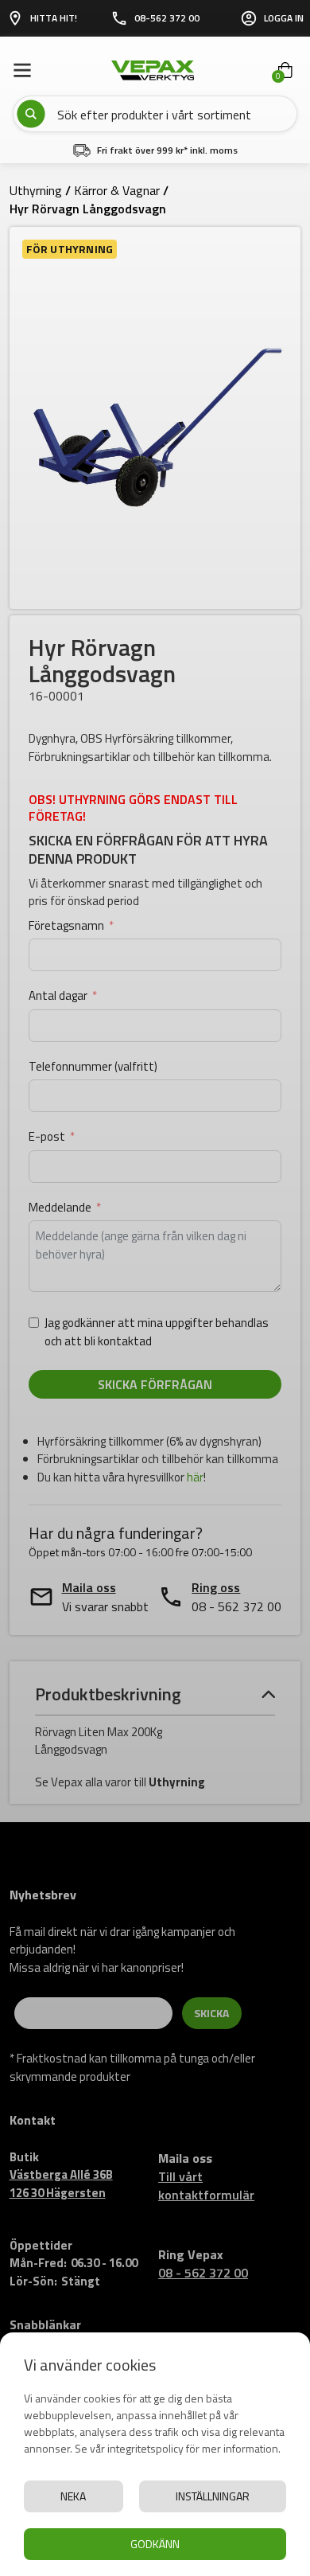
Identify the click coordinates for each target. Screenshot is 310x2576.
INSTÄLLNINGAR (213, 2496)
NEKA (73, 2496)
